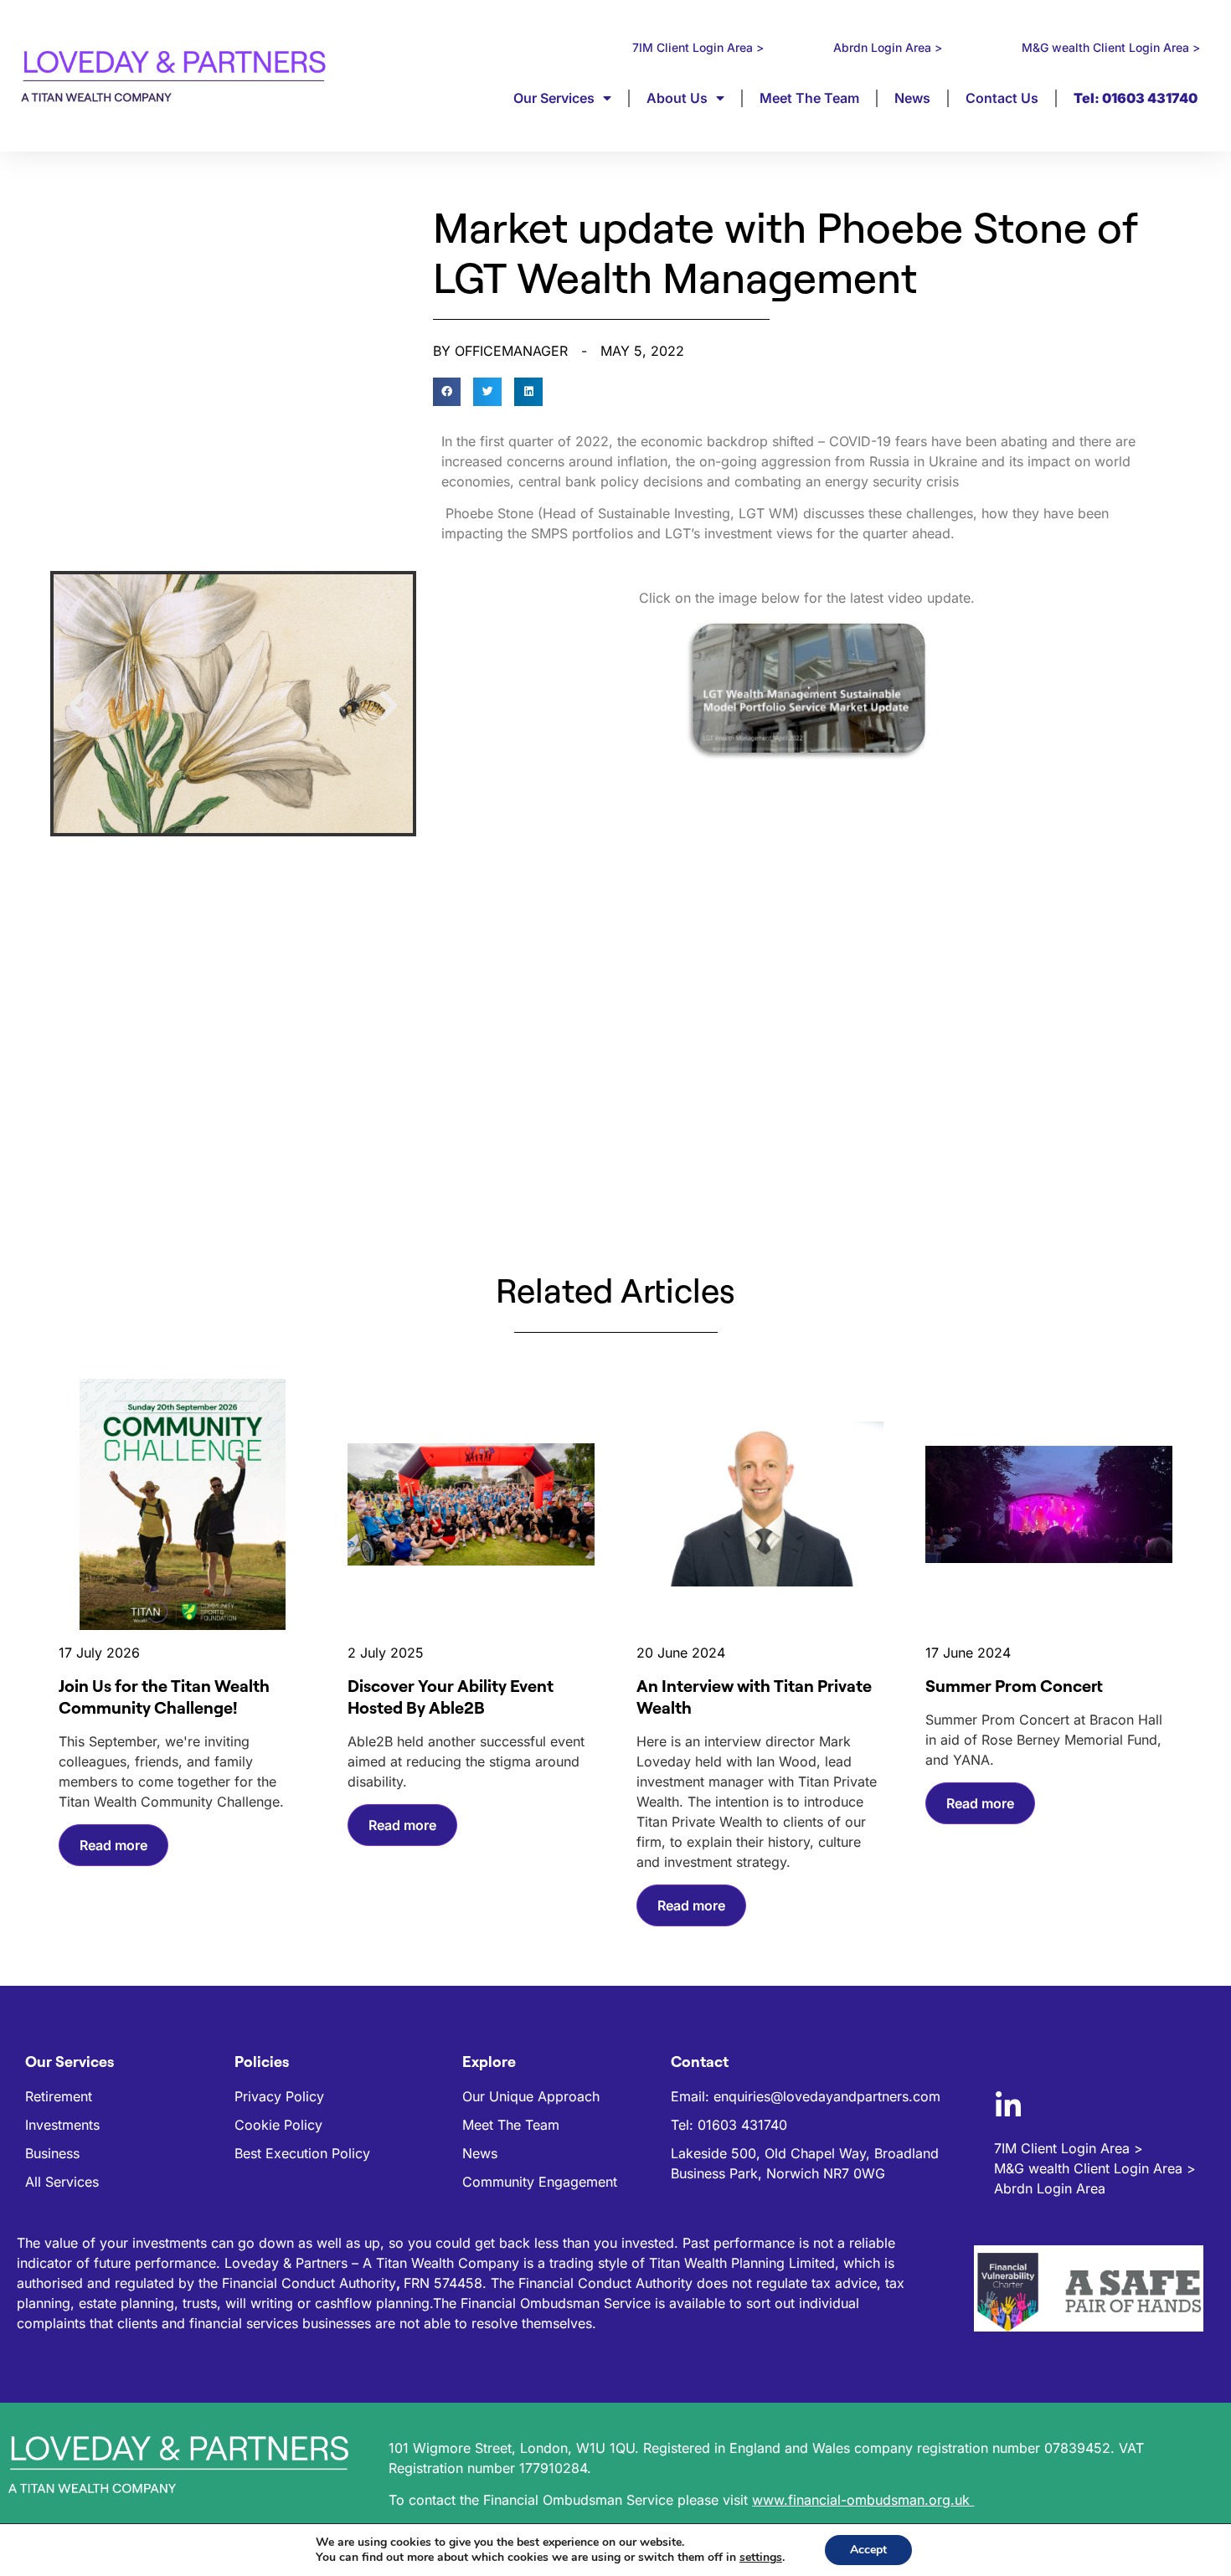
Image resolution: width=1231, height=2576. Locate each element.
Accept (868, 2550)
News (912, 98)
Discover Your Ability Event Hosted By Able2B (451, 1697)
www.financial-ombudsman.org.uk (863, 2500)
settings (761, 2558)
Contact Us (1002, 98)
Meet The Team (809, 98)
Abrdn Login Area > (888, 47)
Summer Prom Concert (1014, 1686)
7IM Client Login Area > (698, 47)
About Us (677, 98)
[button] (78, 706)
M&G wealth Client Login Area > (1111, 47)
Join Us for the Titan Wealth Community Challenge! (164, 1697)
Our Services (554, 98)
